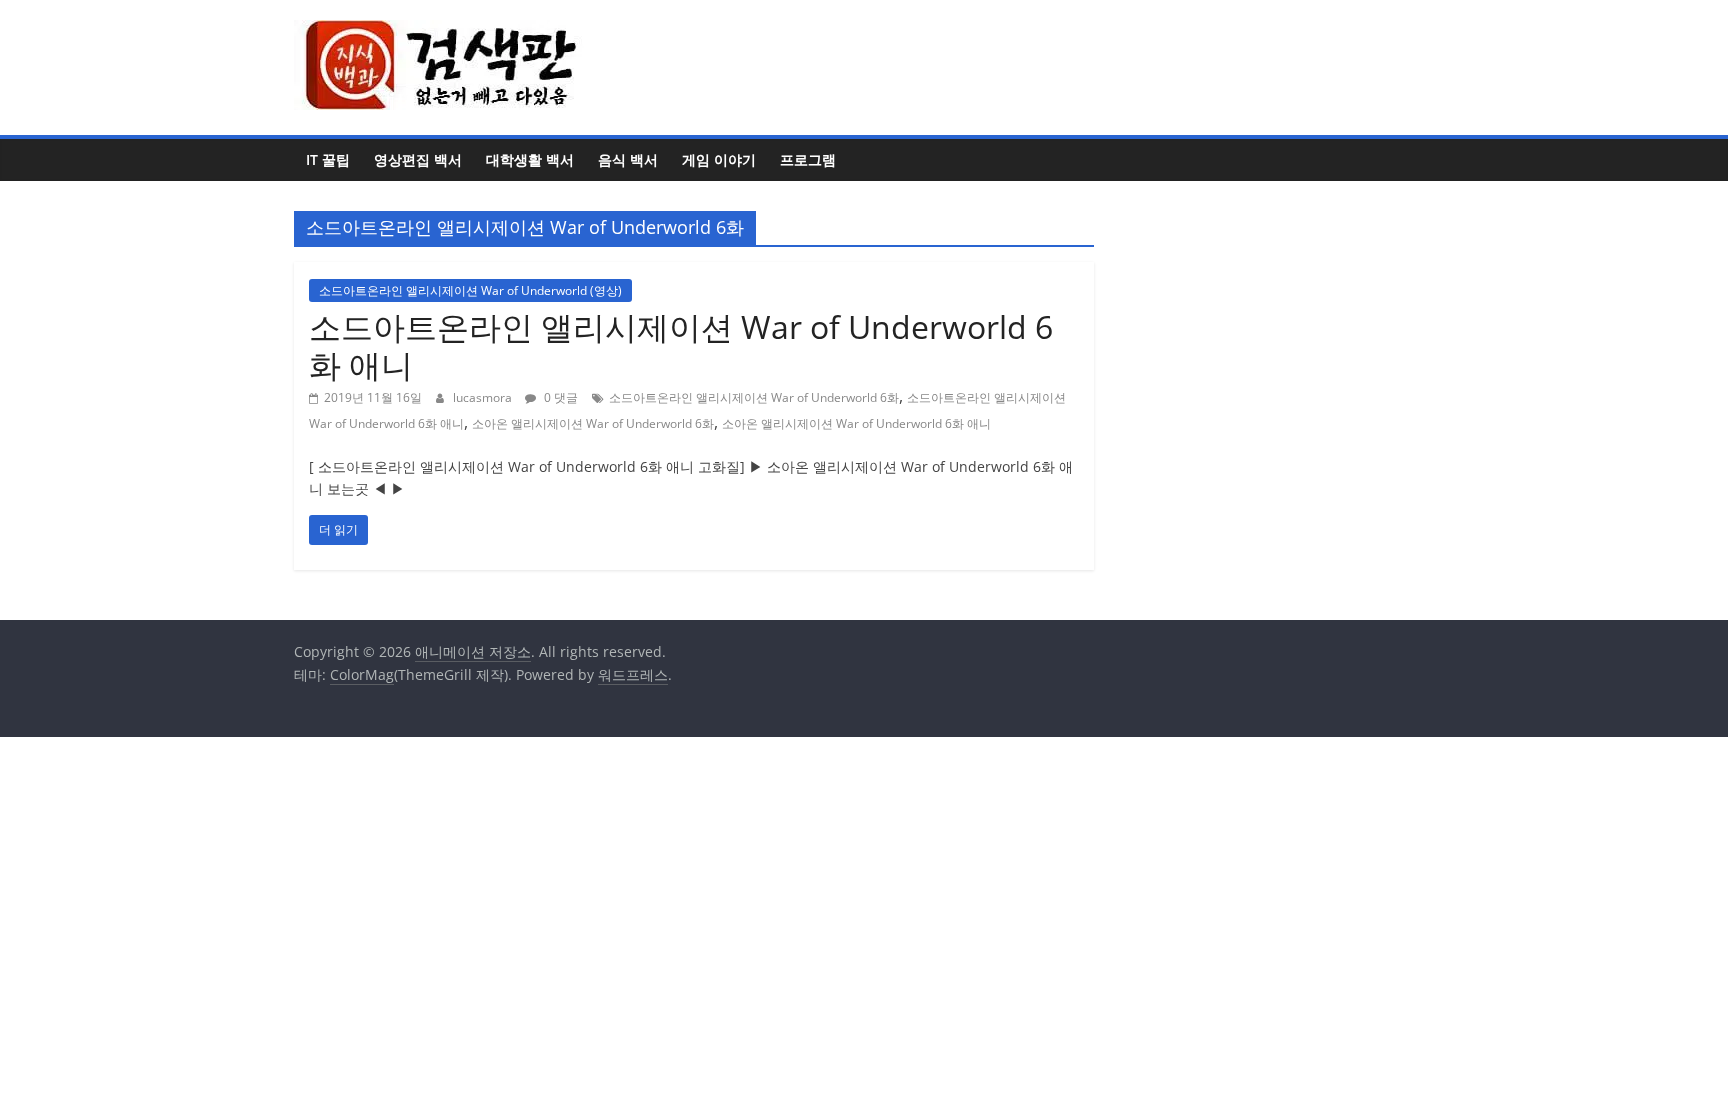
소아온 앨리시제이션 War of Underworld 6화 (593, 423)
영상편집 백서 (418, 159)
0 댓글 (559, 397)
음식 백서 (628, 159)
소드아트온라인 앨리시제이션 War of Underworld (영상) (470, 290)
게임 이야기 (719, 159)
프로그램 (808, 159)
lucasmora (484, 397)
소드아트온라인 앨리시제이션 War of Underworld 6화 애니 (681, 345)
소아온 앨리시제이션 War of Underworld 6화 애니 (856, 423)
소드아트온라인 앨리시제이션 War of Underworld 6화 (754, 397)
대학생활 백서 (530, 159)
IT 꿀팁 (328, 159)
